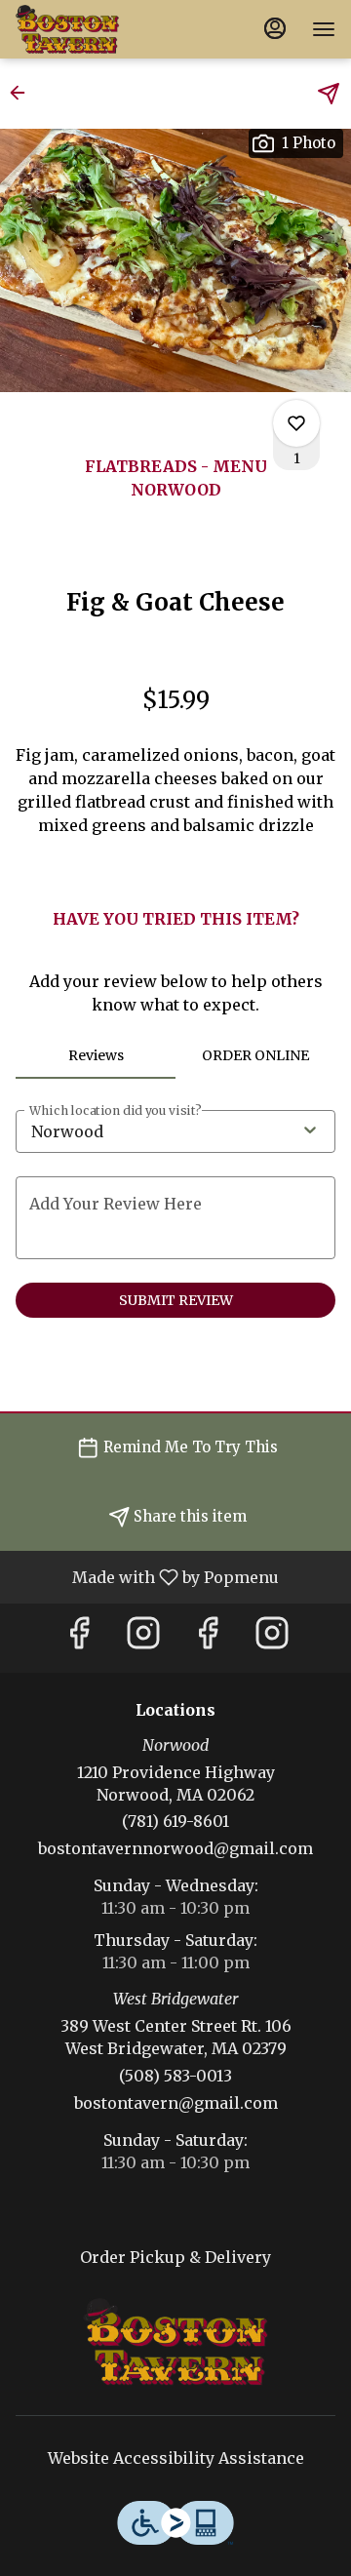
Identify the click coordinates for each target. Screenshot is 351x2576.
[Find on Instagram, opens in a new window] (143, 1638)
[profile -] (275, 28)
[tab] (96, 1055)
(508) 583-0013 (175, 2076)
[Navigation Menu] (324, 29)
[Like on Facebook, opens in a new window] (79, 1638)
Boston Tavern (175, 2342)
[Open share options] (329, 94)
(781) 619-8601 (175, 1821)
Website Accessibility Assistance (176, 2458)
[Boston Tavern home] (103, 29)
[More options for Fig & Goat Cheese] (296, 423)
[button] (23, 93)
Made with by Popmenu (147, 1576)
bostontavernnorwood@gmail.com (175, 1848)
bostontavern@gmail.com (176, 2103)
